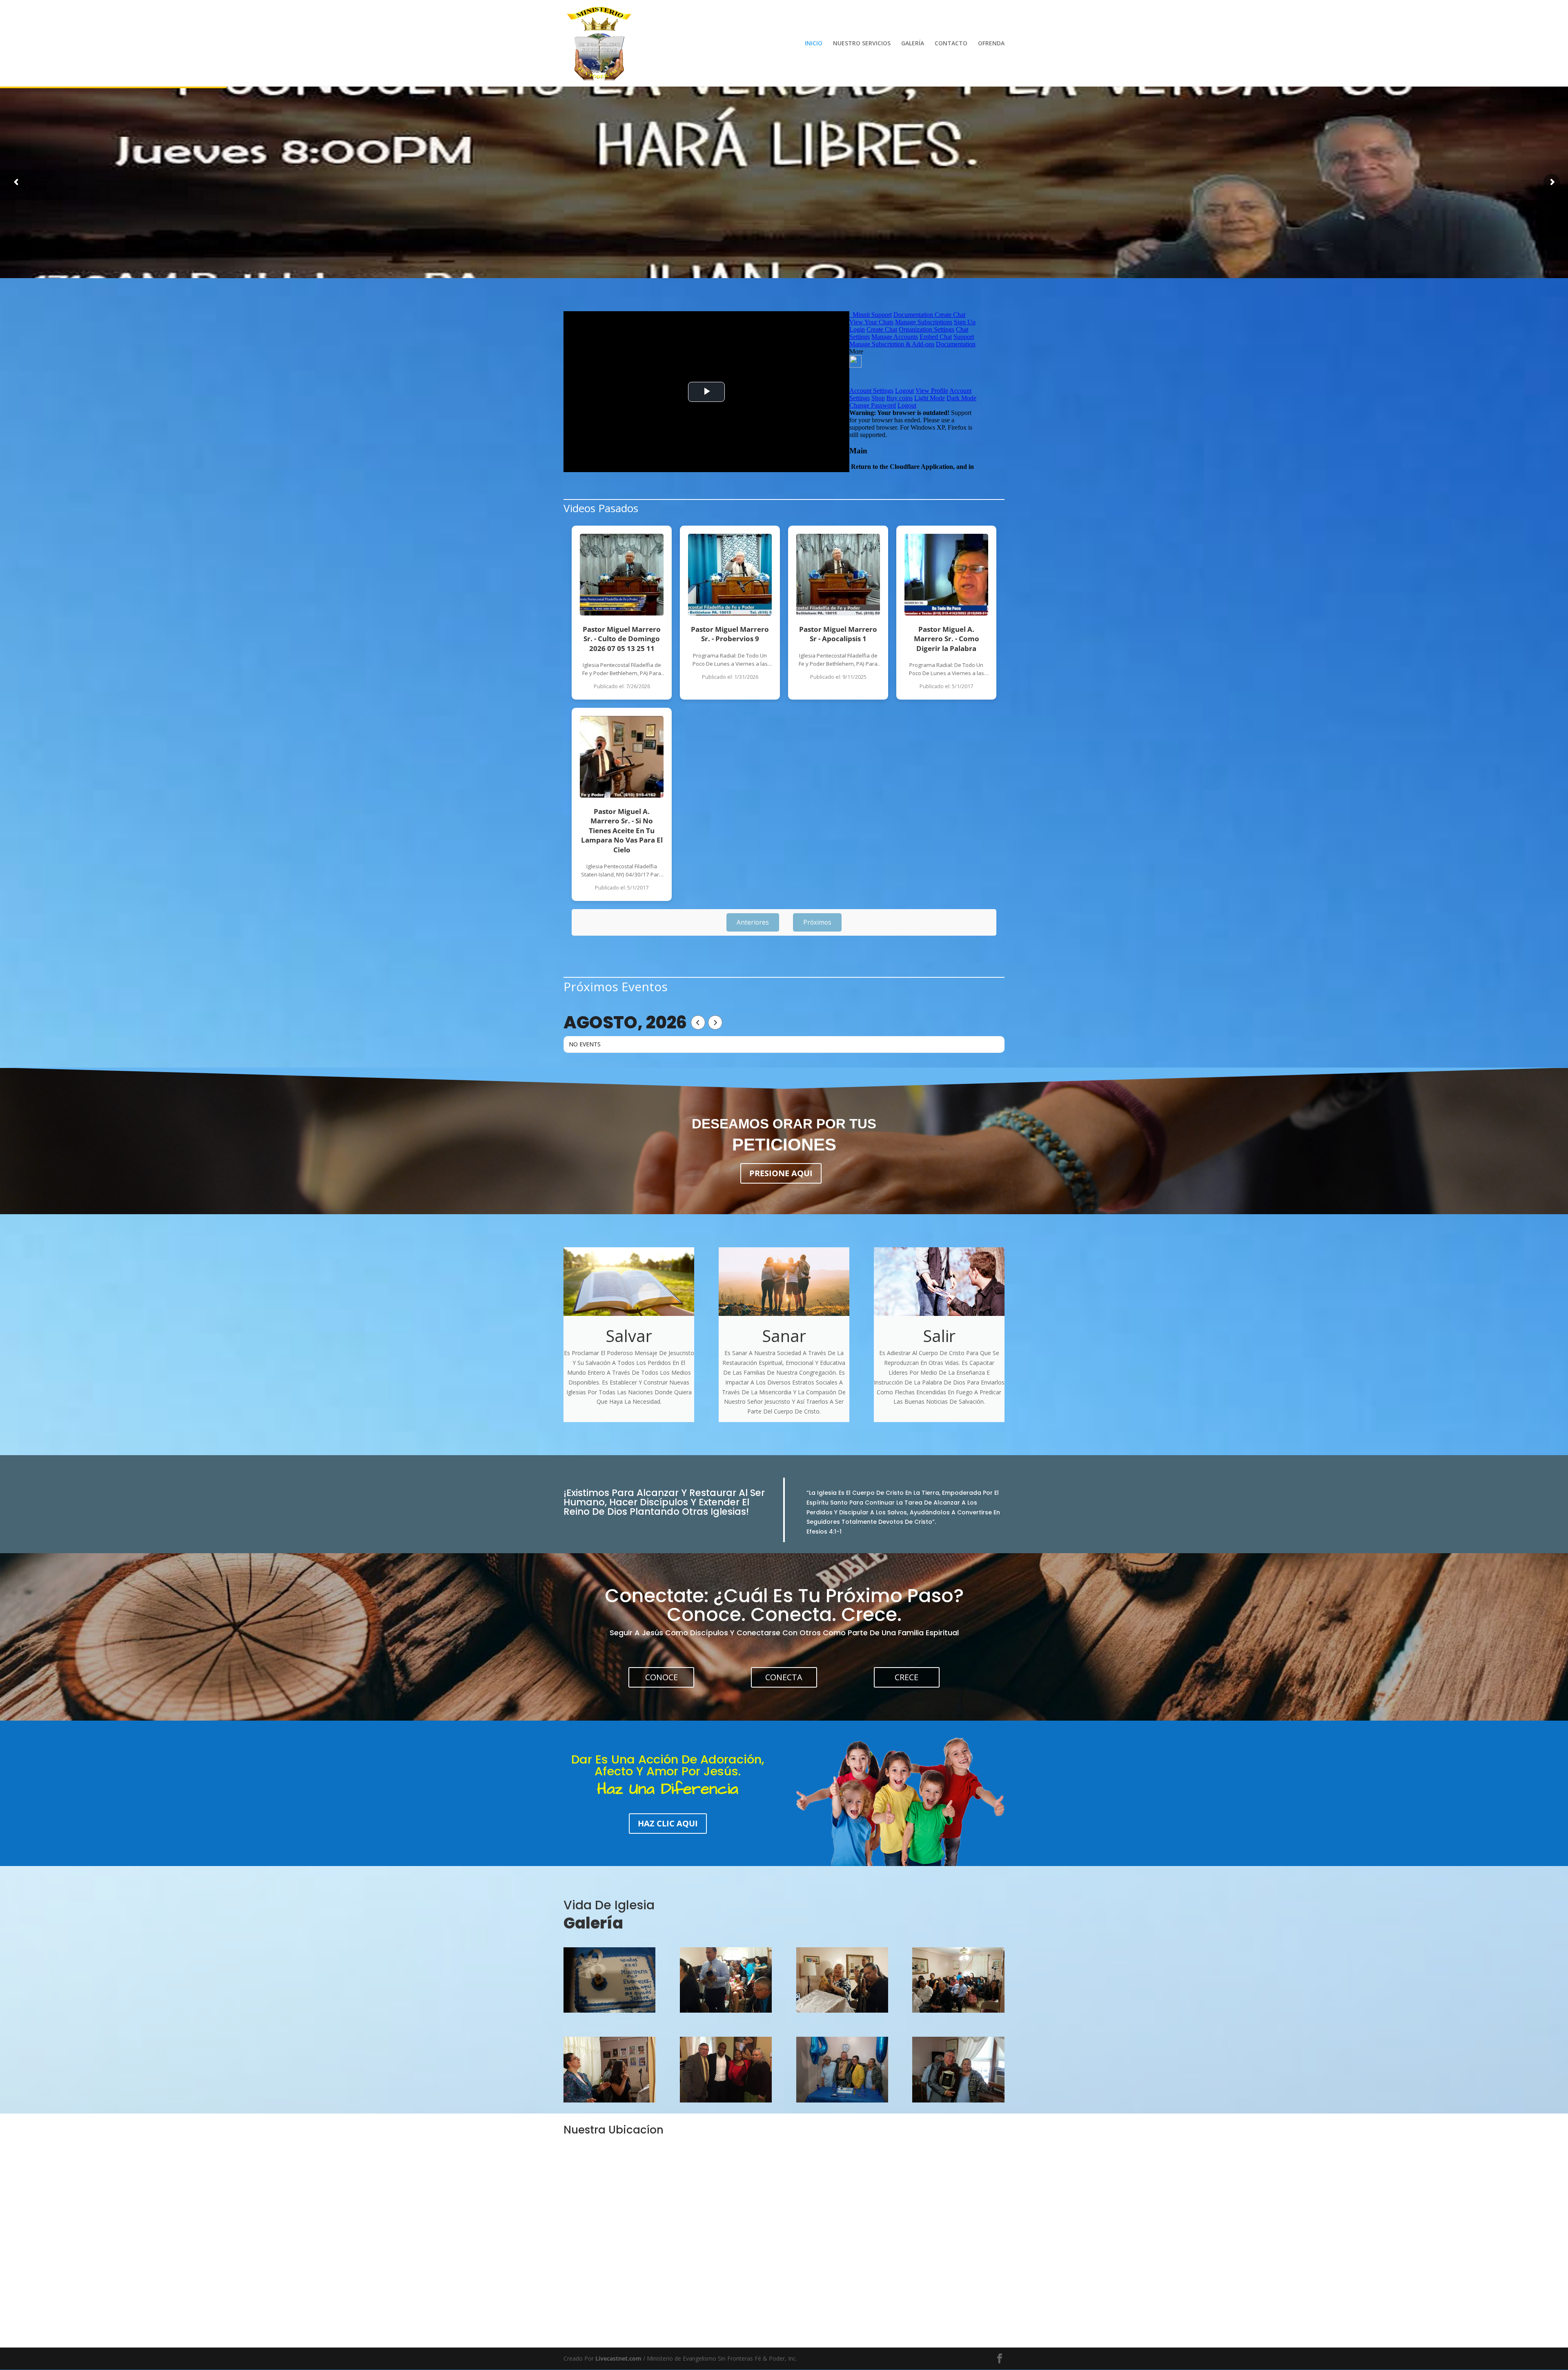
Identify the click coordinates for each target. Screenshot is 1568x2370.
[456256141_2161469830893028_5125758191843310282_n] (842, 2010)
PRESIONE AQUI (781, 1173)
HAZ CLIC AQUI (668, 1823)
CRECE (906, 1677)
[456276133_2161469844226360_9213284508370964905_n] (958, 2010)
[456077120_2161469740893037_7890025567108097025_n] (726, 2010)
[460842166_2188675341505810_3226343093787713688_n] (726, 2100)
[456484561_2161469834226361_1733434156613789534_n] (609, 2100)
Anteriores (753, 922)
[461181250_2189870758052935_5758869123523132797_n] (958, 2100)
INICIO (814, 44)
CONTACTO (951, 44)
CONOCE (661, 1677)
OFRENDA (991, 44)
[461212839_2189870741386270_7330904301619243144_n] (609, 2010)
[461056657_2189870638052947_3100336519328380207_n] (842, 2100)
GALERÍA (913, 44)
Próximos (817, 922)
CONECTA (784, 1677)
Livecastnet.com (618, 2358)
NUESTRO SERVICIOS (862, 44)
